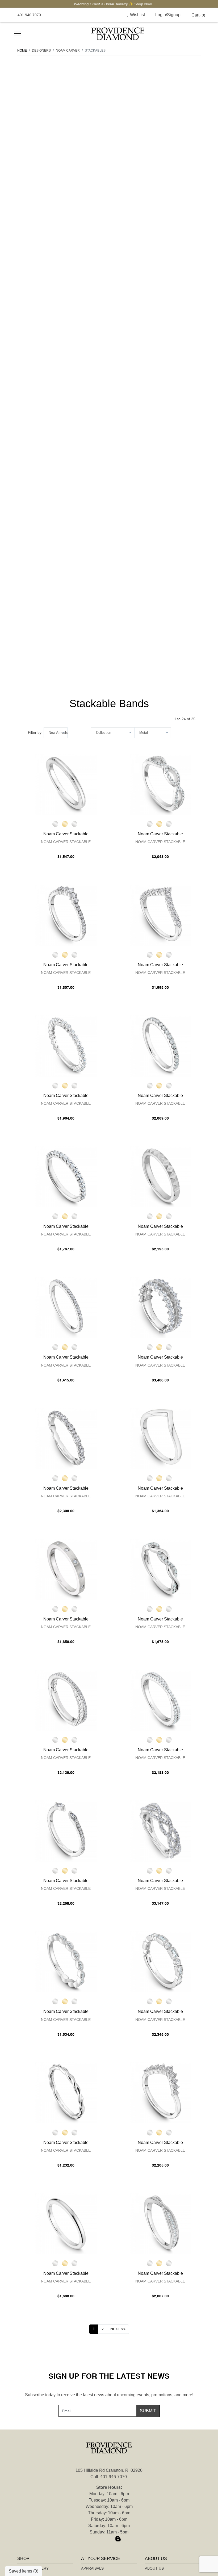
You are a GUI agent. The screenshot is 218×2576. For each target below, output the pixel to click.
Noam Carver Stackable (66, 842)
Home (22, 51)
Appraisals (92, 2568)
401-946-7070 (114, 2477)
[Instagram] (109, 2539)
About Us (154, 2568)
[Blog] (118, 2539)
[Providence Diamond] (118, 34)
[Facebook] (100, 2539)
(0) (198, 15)
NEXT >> (118, 2329)
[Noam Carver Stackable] (66, 784)
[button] (116, 15)
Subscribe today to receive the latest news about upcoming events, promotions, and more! (109, 2395)
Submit (148, 2411)
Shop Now (139, 4)
